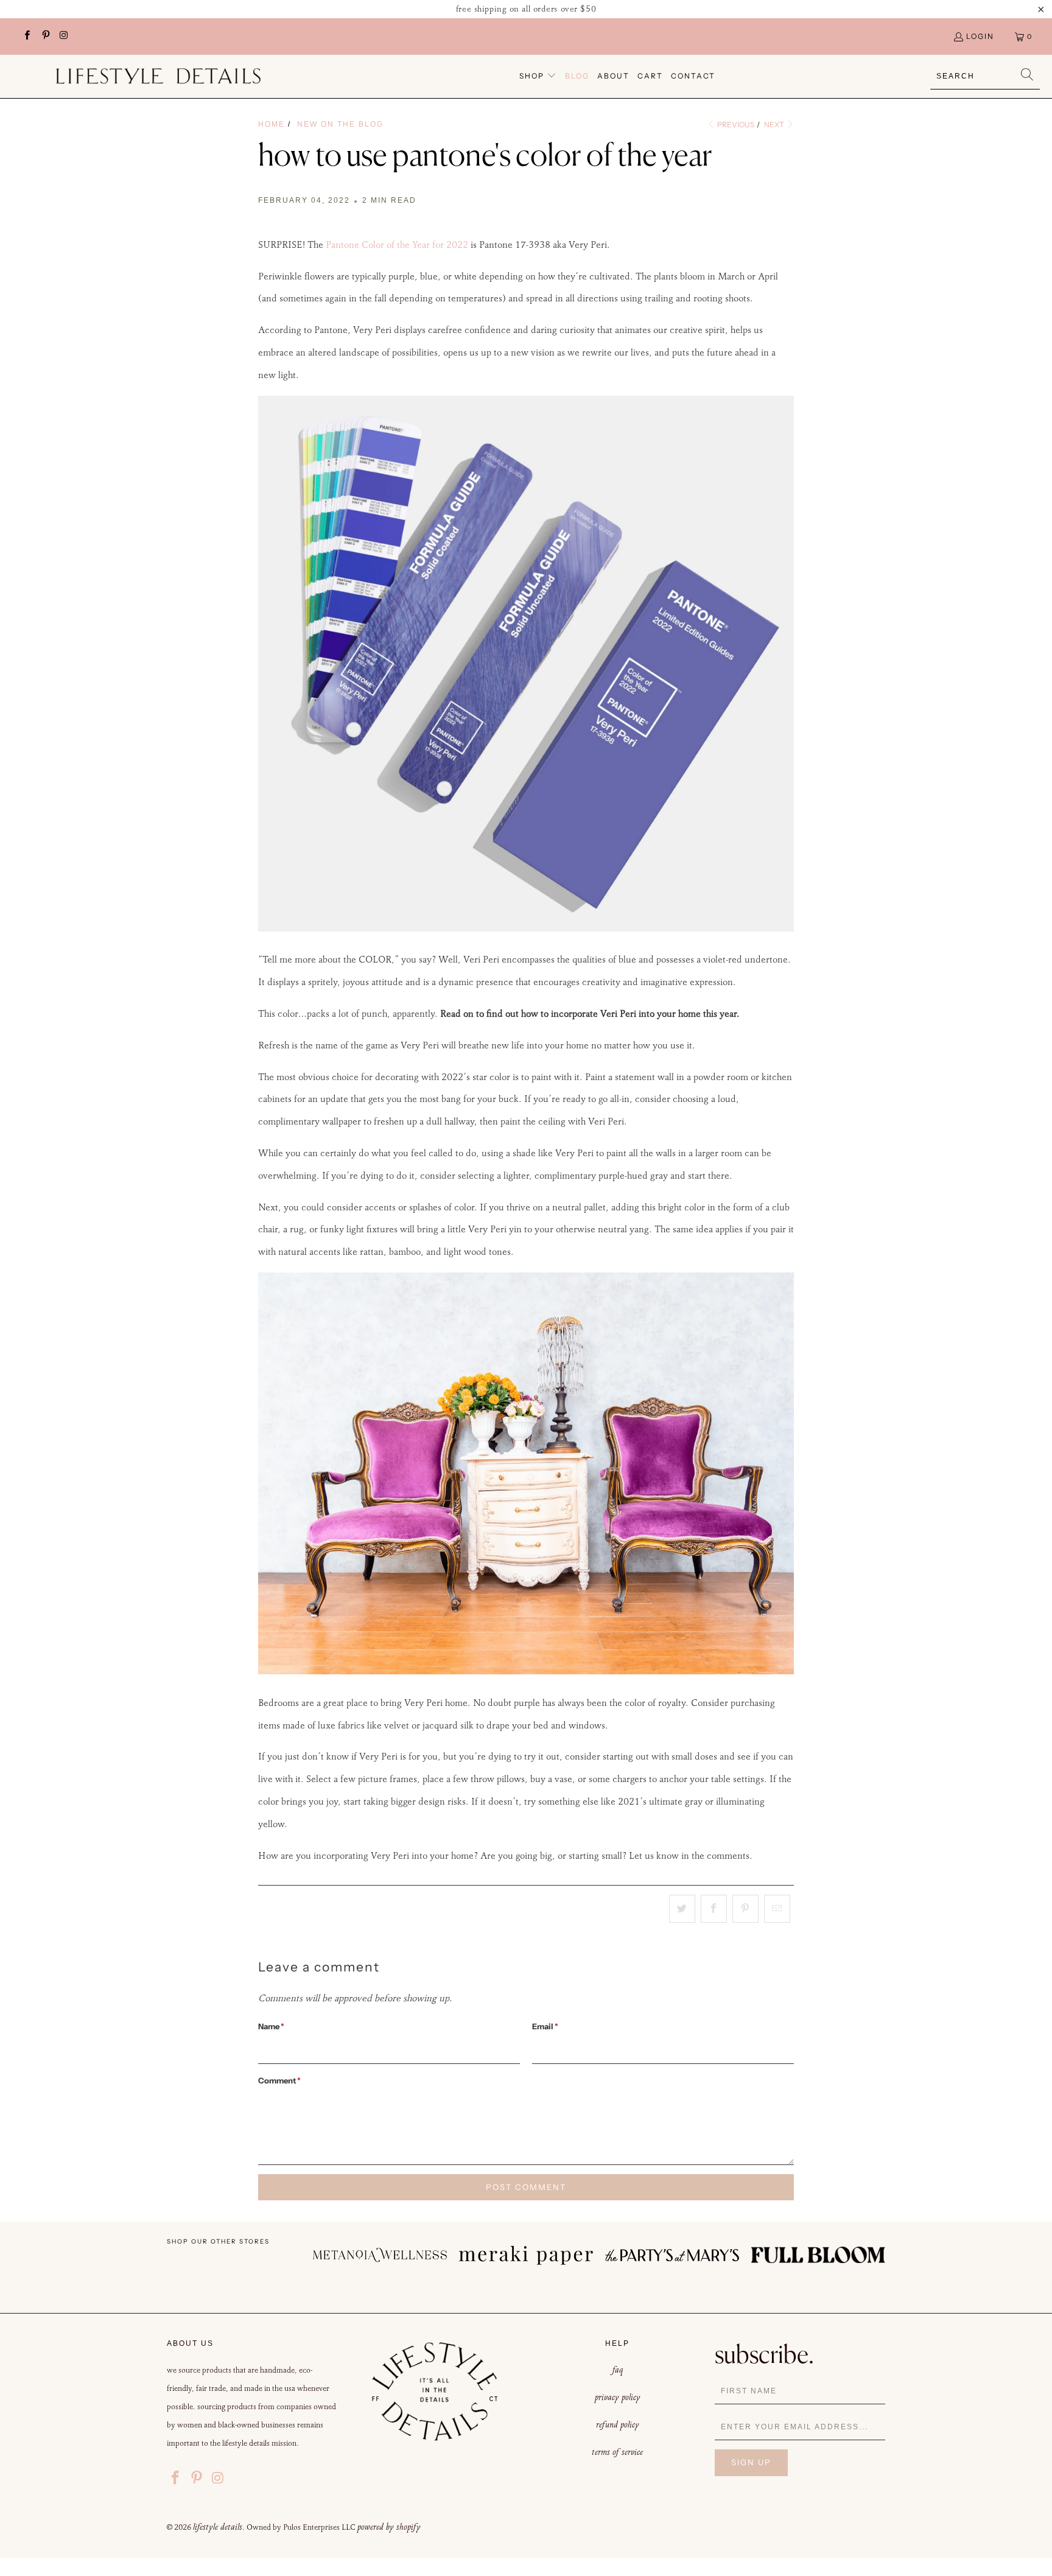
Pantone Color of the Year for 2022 (397, 244)
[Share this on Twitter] (682, 1909)
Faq (618, 2370)
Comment (279, 2080)
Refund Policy (618, 2424)
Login (980, 36)
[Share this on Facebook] (714, 1909)
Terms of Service (617, 2452)
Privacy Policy (618, 2397)
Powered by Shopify (389, 2527)
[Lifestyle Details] (158, 76)
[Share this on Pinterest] (745, 1909)
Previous (735, 125)
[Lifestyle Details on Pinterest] (45, 36)
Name (271, 2026)
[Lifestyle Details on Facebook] (26, 36)
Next (775, 125)
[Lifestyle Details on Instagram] (64, 36)
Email (545, 2026)
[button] (538, 76)
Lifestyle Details (218, 2527)
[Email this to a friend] (777, 1909)
